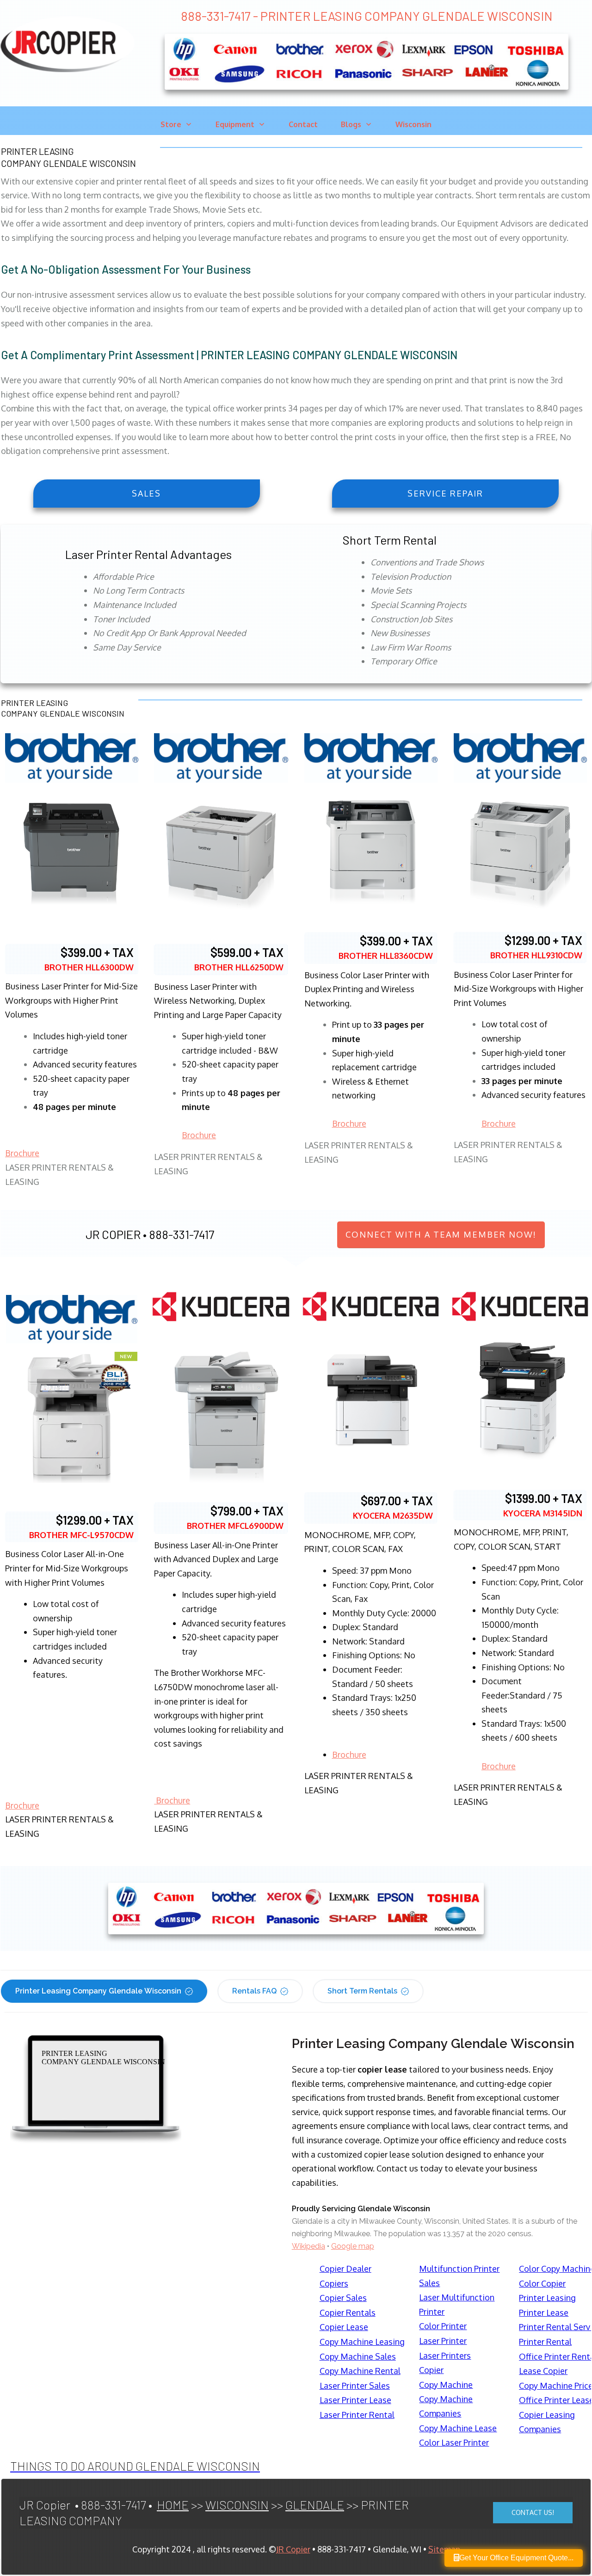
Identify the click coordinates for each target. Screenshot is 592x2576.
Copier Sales (343, 2298)
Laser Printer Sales (355, 2386)
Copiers (334, 2283)
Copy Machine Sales (358, 2356)
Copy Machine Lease (458, 2428)
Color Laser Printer (454, 2442)
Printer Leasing (547, 2298)
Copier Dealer (345, 2269)
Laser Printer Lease (355, 2400)
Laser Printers (445, 2355)
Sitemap (444, 2549)
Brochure (22, 1153)
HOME (173, 2505)
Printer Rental (545, 2342)
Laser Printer (443, 2341)
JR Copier (293, 2549)
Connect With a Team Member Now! (441, 1234)
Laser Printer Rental (357, 2415)
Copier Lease (344, 2327)
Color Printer (443, 2326)
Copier (431, 2370)
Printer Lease (544, 2312)
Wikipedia (308, 2246)
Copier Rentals (348, 2312)
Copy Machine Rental (360, 2371)
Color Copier (542, 2283)
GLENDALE (315, 2505)
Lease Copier (543, 2371)
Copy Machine (446, 2385)
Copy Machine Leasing (362, 2342)
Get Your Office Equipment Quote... (516, 2558)
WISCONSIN (237, 2505)
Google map (353, 2246)
